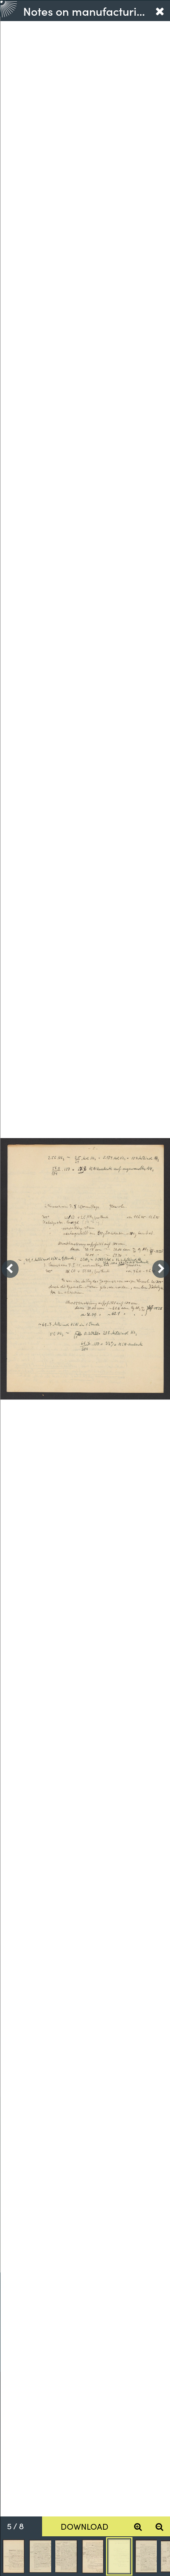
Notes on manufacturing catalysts (86, 11)
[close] (160, 11)
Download (85, 2526)
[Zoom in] (138, 2526)
